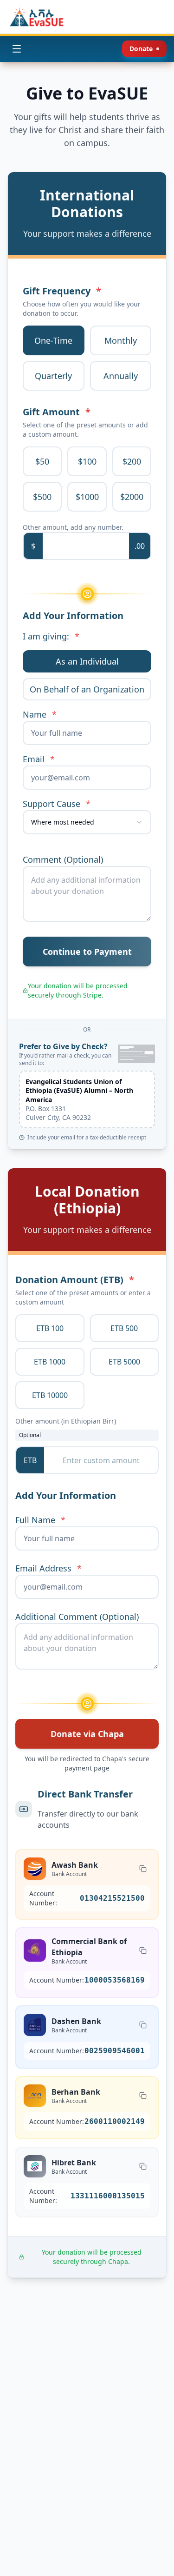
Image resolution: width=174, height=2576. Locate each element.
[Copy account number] (143, 1869)
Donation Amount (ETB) (75, 1280)
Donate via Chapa (87, 1734)
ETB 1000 (50, 1362)
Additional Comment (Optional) (77, 1617)
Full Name (40, 1520)
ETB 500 (124, 1328)
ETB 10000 (50, 1395)
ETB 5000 (124, 1362)
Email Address (48, 1568)
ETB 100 (50, 1328)
